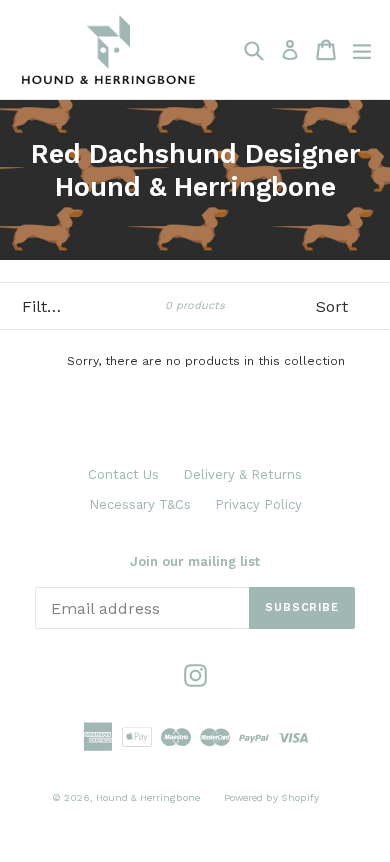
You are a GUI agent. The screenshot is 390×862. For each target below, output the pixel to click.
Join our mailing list (195, 561)
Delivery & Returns (242, 474)
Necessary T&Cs (140, 504)
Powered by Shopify (271, 797)
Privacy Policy (258, 504)
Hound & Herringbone (148, 797)
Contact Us (123, 474)
